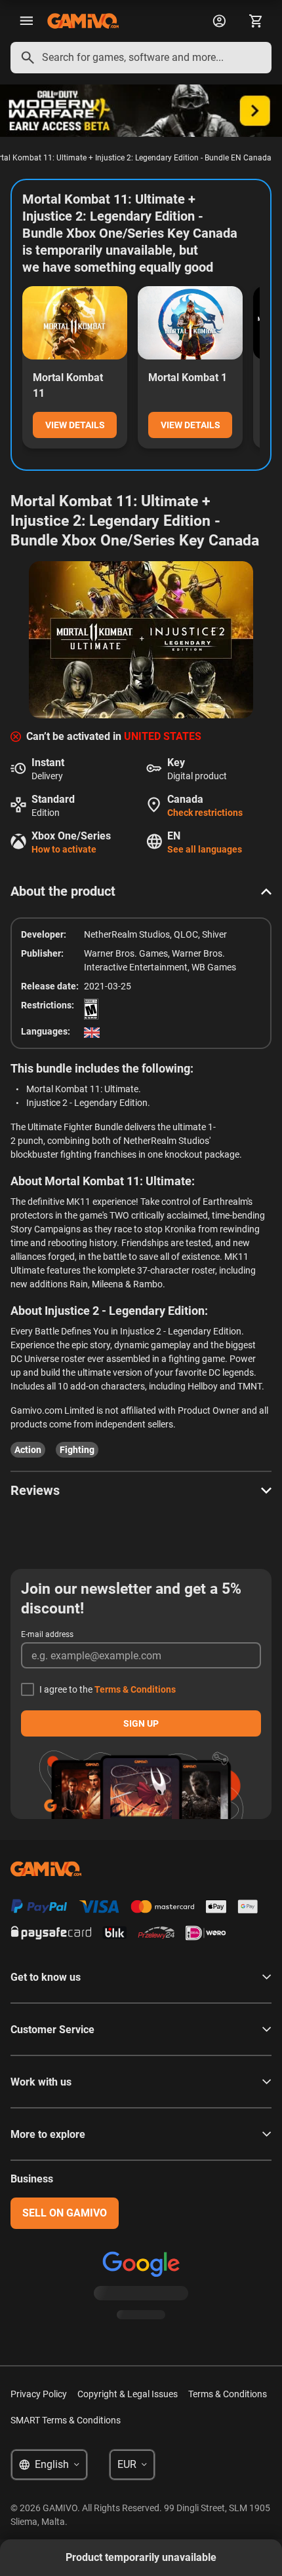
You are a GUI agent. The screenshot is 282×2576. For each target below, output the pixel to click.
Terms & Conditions (135, 1689)
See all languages (205, 849)
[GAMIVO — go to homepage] (83, 21)
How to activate (64, 849)
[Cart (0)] (256, 21)
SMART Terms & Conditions (66, 2420)
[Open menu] (26, 21)
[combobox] (141, 58)
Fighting (77, 1450)
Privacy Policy (39, 2394)
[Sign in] (219, 21)
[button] (141, 891)
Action (28, 1450)
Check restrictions (205, 813)
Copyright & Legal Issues (128, 2394)
